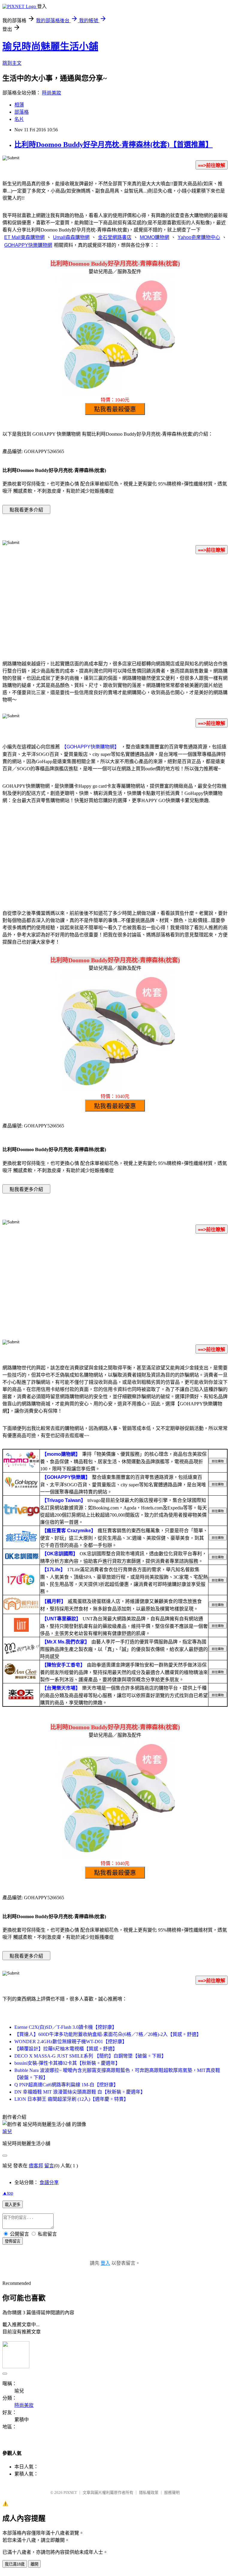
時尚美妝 (52, 93)
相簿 (19, 105)
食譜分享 (49, 2182)
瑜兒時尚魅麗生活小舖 (50, 46)
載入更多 (13, 2205)
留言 (49, 2166)
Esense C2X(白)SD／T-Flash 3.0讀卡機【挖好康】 (66, 2027)
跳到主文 (12, 63)
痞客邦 (36, 2166)
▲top (8, 2193)
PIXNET (70, 2492)
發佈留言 (13, 2241)
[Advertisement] (115, 606)
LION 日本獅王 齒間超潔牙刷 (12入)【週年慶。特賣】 (71, 2099)
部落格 (22, 112)
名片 (19, 119)
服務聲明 (172, 2492)
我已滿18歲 (15, 2564)
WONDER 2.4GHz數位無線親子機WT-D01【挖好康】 (71, 2042)
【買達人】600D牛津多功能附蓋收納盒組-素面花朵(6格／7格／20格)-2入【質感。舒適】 (108, 2034)
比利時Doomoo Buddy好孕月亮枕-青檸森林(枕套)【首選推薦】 (114, 145)
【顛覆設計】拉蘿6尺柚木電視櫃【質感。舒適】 (66, 2049)
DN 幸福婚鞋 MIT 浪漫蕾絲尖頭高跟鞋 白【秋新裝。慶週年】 (80, 2092)
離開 (34, 2564)
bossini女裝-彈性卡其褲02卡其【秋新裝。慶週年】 (67, 2063)
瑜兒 (7, 2131)
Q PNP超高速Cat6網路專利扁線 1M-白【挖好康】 (66, 2085)
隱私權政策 (149, 2492)
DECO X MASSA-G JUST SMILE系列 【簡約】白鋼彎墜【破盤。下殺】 (90, 2056)
